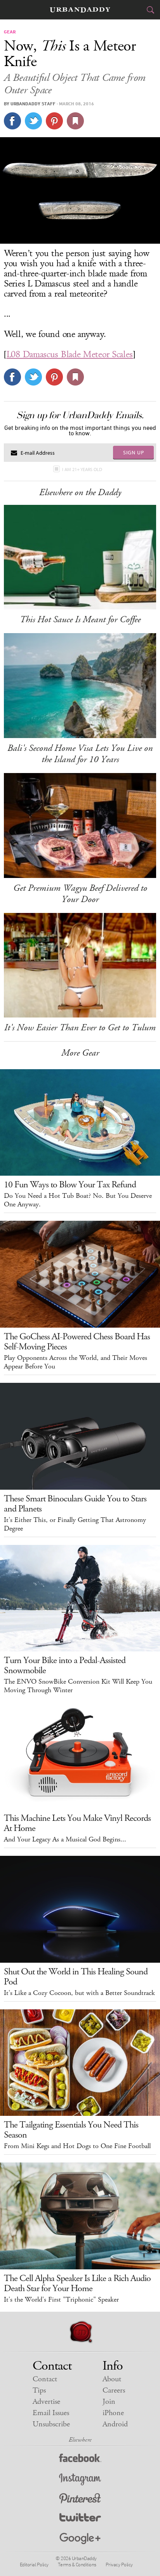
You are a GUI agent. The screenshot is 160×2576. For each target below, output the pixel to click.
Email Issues (51, 2413)
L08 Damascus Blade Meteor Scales (70, 354)
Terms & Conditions (77, 2564)
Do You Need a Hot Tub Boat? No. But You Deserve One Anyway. (78, 1200)
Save (54, 121)
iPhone (113, 2413)
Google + (80, 2539)
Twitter (80, 2519)
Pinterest (80, 2499)
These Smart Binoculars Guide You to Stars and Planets (75, 1504)
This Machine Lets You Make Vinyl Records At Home (77, 1823)
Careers (114, 2390)
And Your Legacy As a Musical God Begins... (65, 1840)
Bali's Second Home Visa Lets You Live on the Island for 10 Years (80, 754)
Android (115, 2424)
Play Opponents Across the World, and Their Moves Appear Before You (76, 1362)
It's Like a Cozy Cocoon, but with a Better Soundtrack (79, 1993)
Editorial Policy (34, 2564)
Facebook (80, 2460)
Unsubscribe (51, 2424)
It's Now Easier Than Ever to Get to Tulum (80, 1028)
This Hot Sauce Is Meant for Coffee (80, 620)
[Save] (75, 121)
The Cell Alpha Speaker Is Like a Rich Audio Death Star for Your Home (77, 2283)
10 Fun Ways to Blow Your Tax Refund (70, 1185)
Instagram (80, 2479)
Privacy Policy (119, 2564)
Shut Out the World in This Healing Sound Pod (76, 1977)
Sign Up (134, 452)
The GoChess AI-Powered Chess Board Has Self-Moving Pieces (77, 1342)
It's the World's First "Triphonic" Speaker (61, 2300)
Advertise (46, 2402)
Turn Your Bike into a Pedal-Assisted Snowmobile (65, 1665)
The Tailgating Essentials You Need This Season (71, 2130)
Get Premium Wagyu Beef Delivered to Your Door (80, 894)
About (112, 2379)
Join (109, 2402)
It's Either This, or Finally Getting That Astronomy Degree (75, 1524)
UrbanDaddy (80, 10)
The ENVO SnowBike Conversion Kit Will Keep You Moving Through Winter (78, 1686)
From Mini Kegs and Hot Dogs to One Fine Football (77, 2146)
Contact (45, 2379)
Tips (39, 2390)
